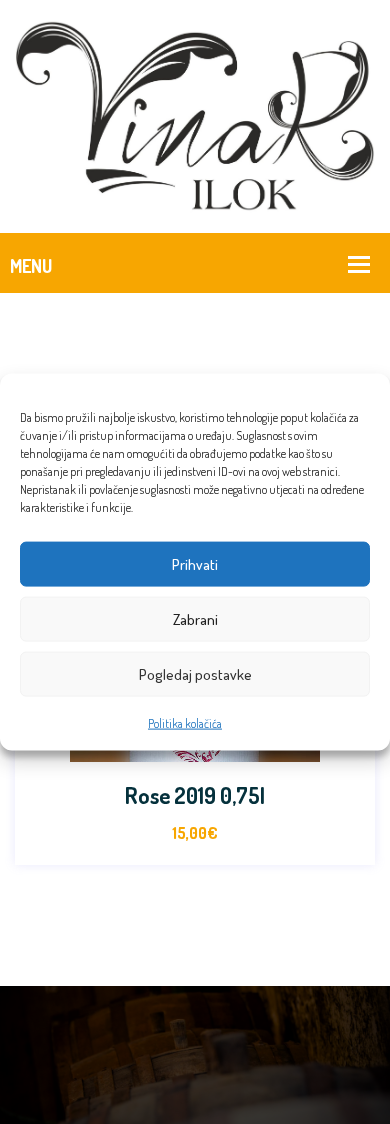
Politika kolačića (185, 723)
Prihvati (195, 563)
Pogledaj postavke (195, 673)
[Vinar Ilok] (195, 114)
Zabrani (195, 618)
